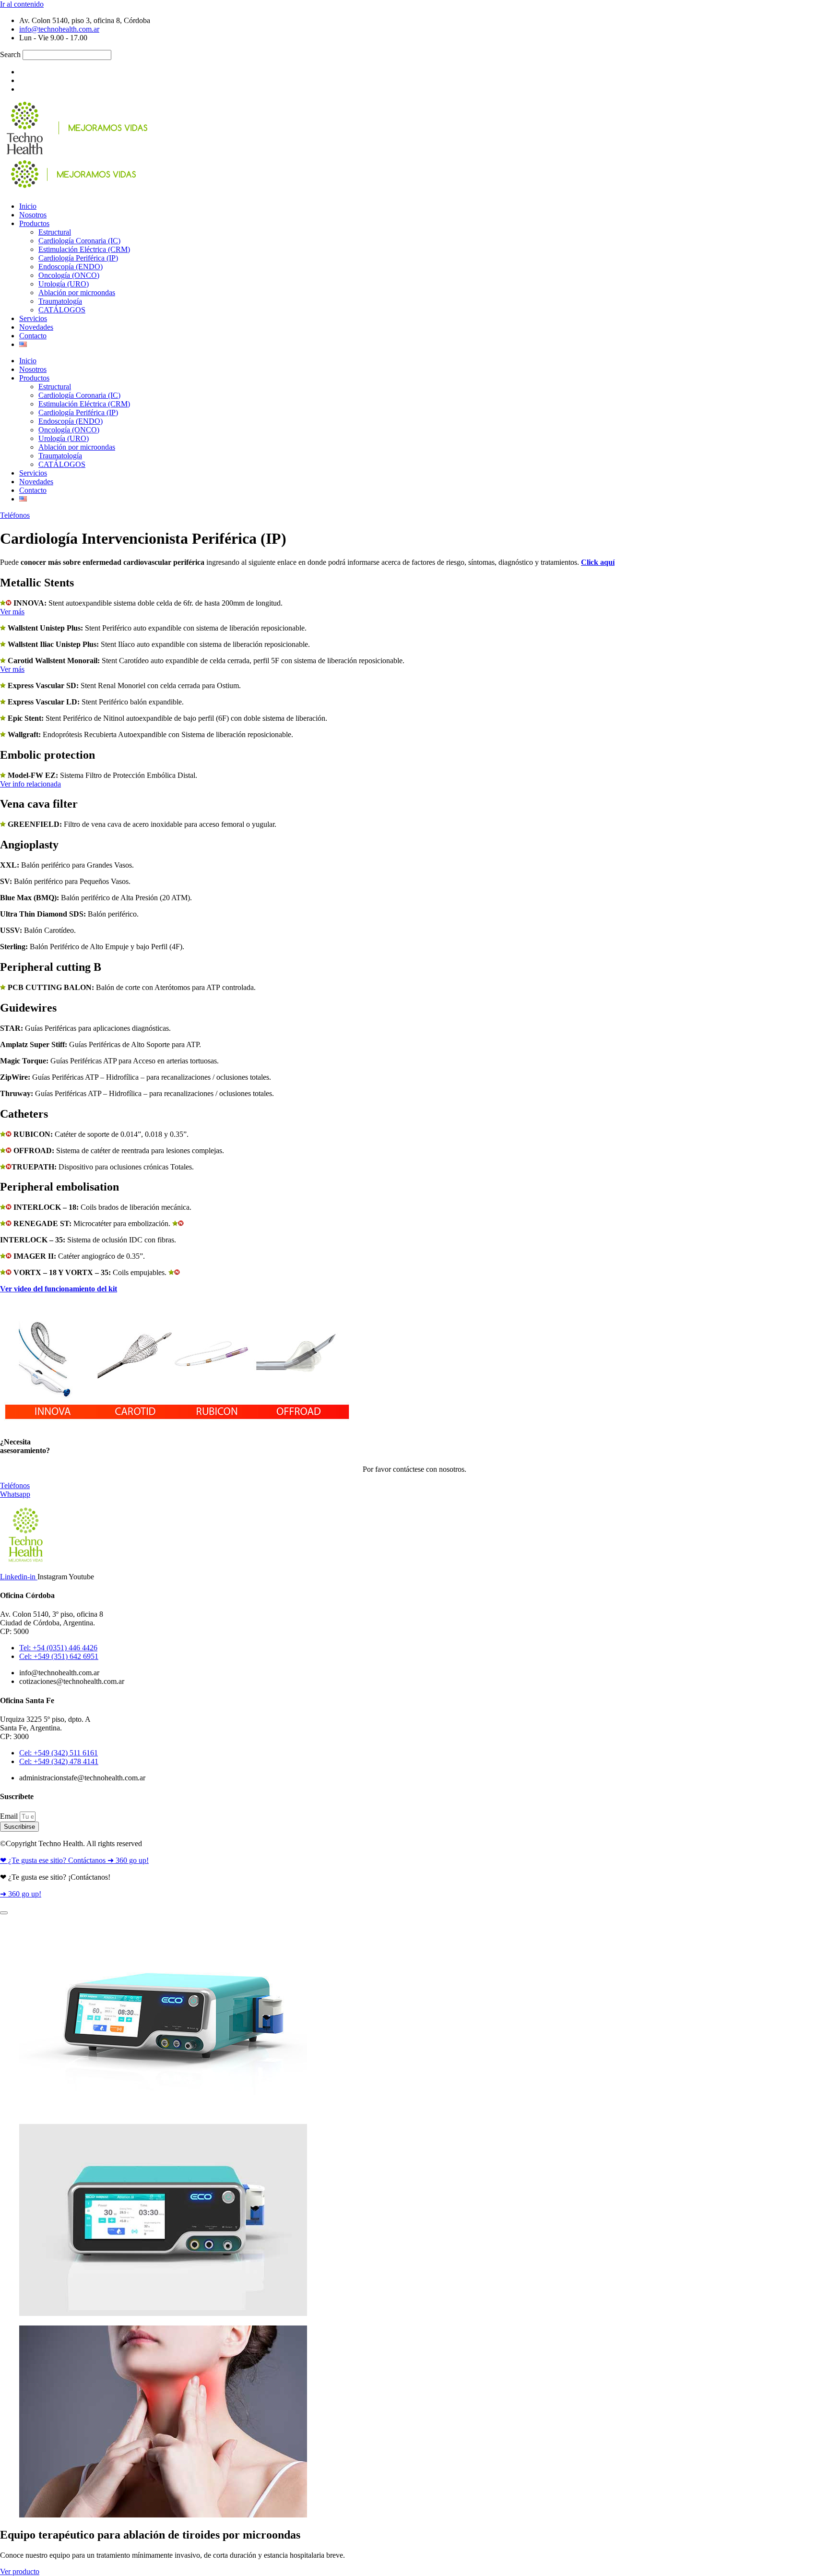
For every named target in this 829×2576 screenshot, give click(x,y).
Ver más (12, 612)
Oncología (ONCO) (69, 275)
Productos (34, 223)
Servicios (33, 318)
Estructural (55, 232)
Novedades (36, 327)
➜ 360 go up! (21, 1894)
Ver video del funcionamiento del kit (59, 1289)
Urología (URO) (64, 284)
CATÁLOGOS (62, 310)
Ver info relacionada (30, 784)
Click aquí (598, 562)
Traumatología (60, 301)
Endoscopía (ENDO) (71, 267)
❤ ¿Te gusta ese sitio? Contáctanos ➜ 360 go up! (74, 1860)
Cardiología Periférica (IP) (78, 258)
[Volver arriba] (4, 1913)
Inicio (28, 206)
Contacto (33, 336)
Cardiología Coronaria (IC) (79, 241)
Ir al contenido (22, 4)
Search (10, 54)
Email (10, 1816)
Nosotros (33, 215)
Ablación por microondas (77, 292)
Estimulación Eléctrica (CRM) (84, 249)
